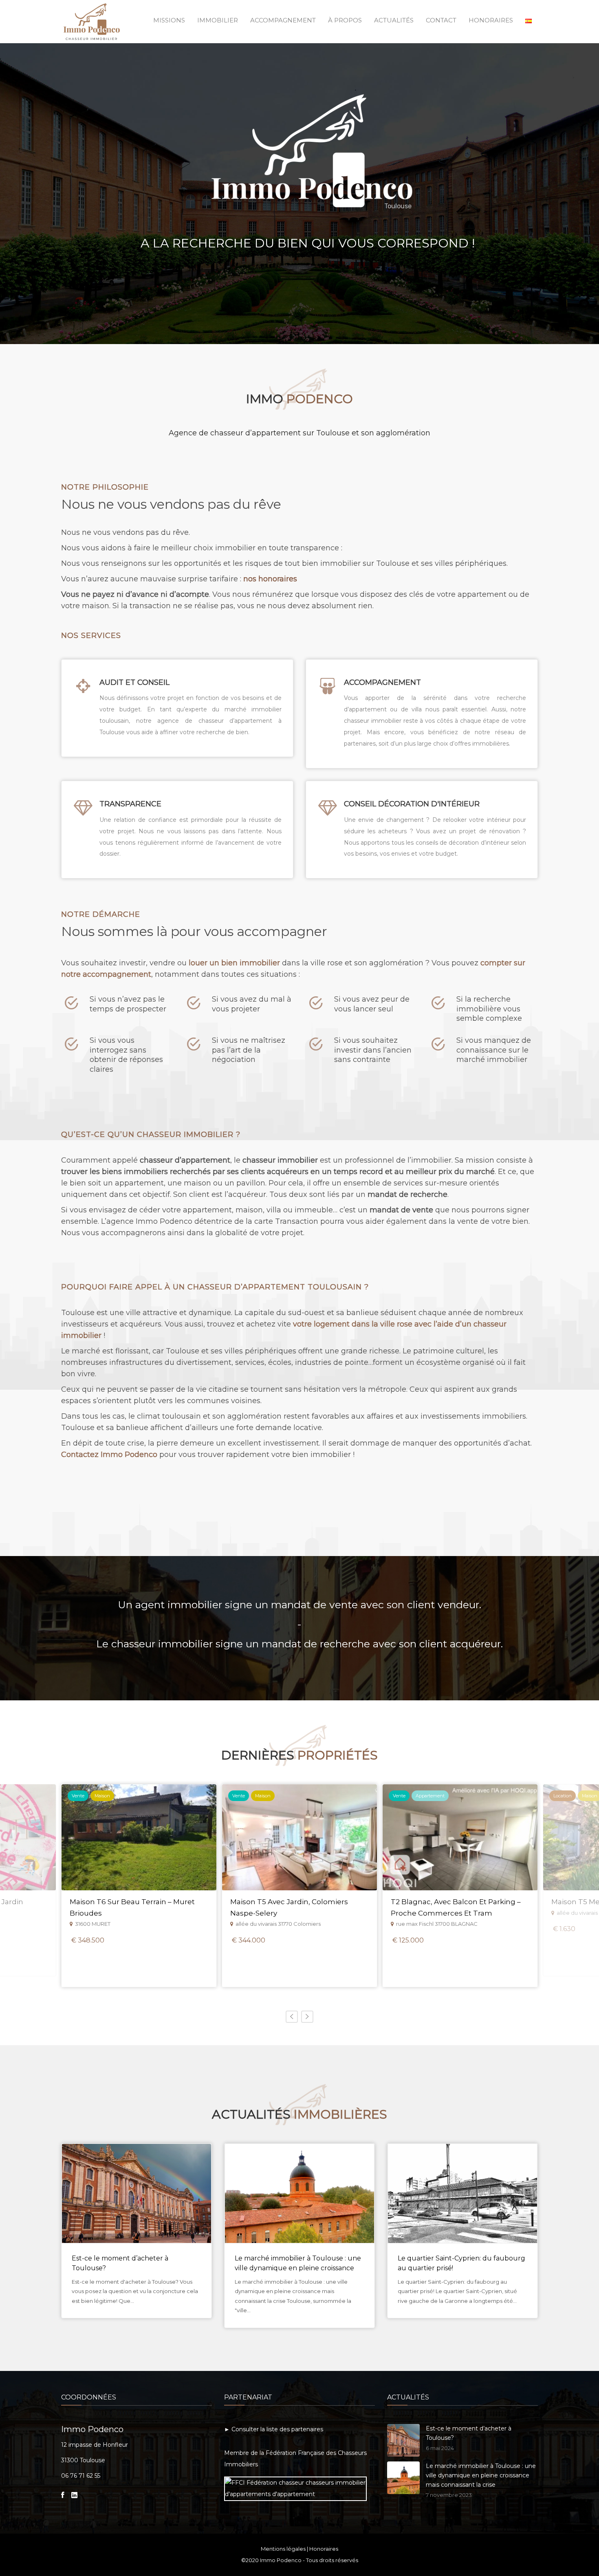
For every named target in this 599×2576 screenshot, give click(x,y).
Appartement (430, 1796)
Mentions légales (283, 2549)
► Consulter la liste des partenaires (274, 2429)
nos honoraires (270, 579)
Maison (102, 1796)
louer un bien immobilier (234, 963)
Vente (78, 1796)
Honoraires (324, 2549)
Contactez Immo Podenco (109, 1455)
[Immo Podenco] (92, 20)
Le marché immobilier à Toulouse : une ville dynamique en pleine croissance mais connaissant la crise (298, 2268)
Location (563, 1796)
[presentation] (292, 2017)
